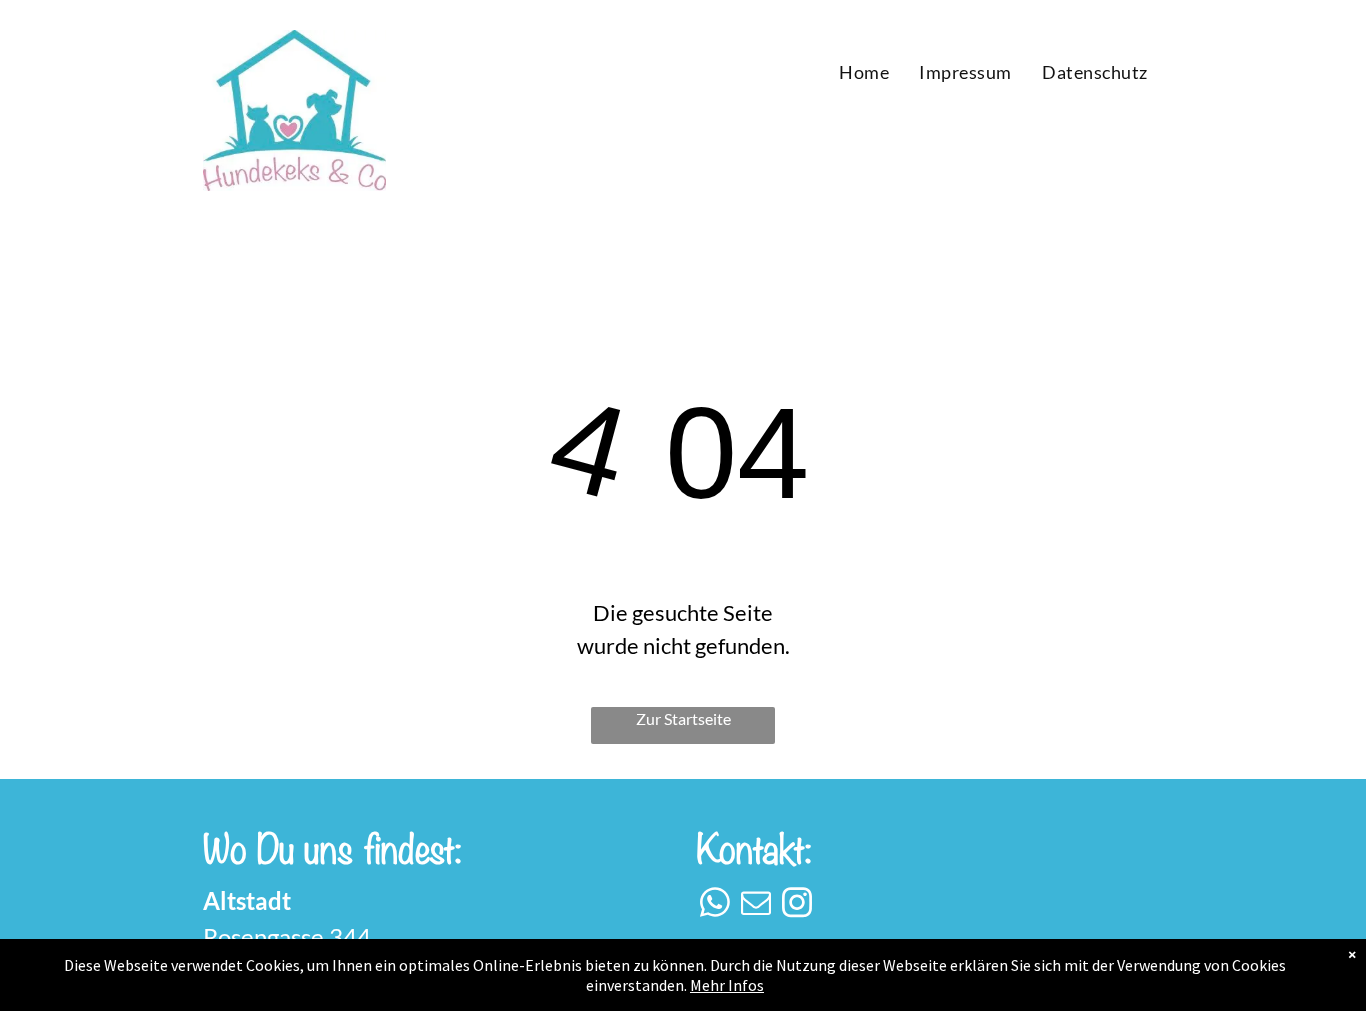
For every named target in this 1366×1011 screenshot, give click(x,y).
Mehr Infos (727, 985)
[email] (756, 905)
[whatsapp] (715, 905)
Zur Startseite (683, 718)
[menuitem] (864, 72)
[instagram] (797, 905)
